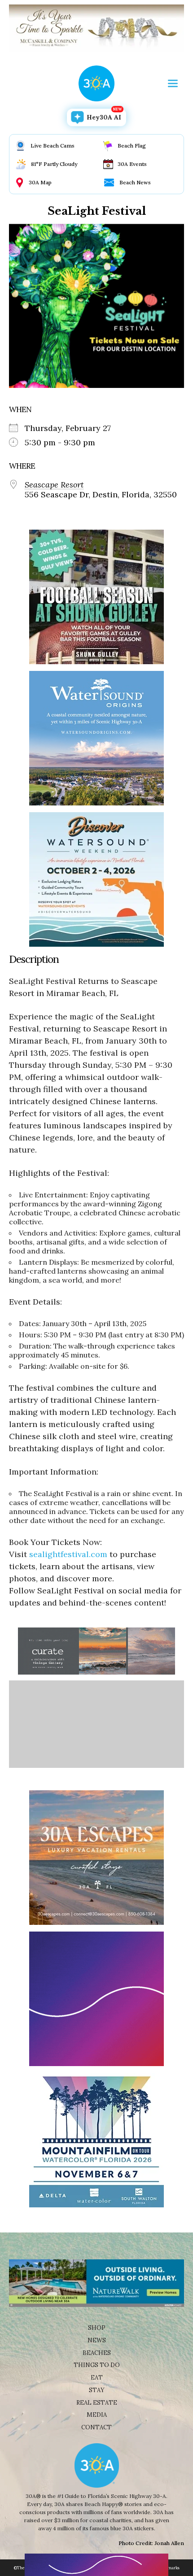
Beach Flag (132, 146)
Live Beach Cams (53, 146)
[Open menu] (173, 83)
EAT (97, 2378)
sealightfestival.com (68, 1554)
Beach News (135, 182)
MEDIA (97, 2415)
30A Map (40, 182)
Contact (96, 2427)
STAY (97, 2390)
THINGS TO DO (97, 2365)
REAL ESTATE (97, 2403)
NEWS (97, 2340)
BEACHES (97, 2353)
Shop (97, 2328)
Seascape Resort (54, 485)
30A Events (132, 164)
